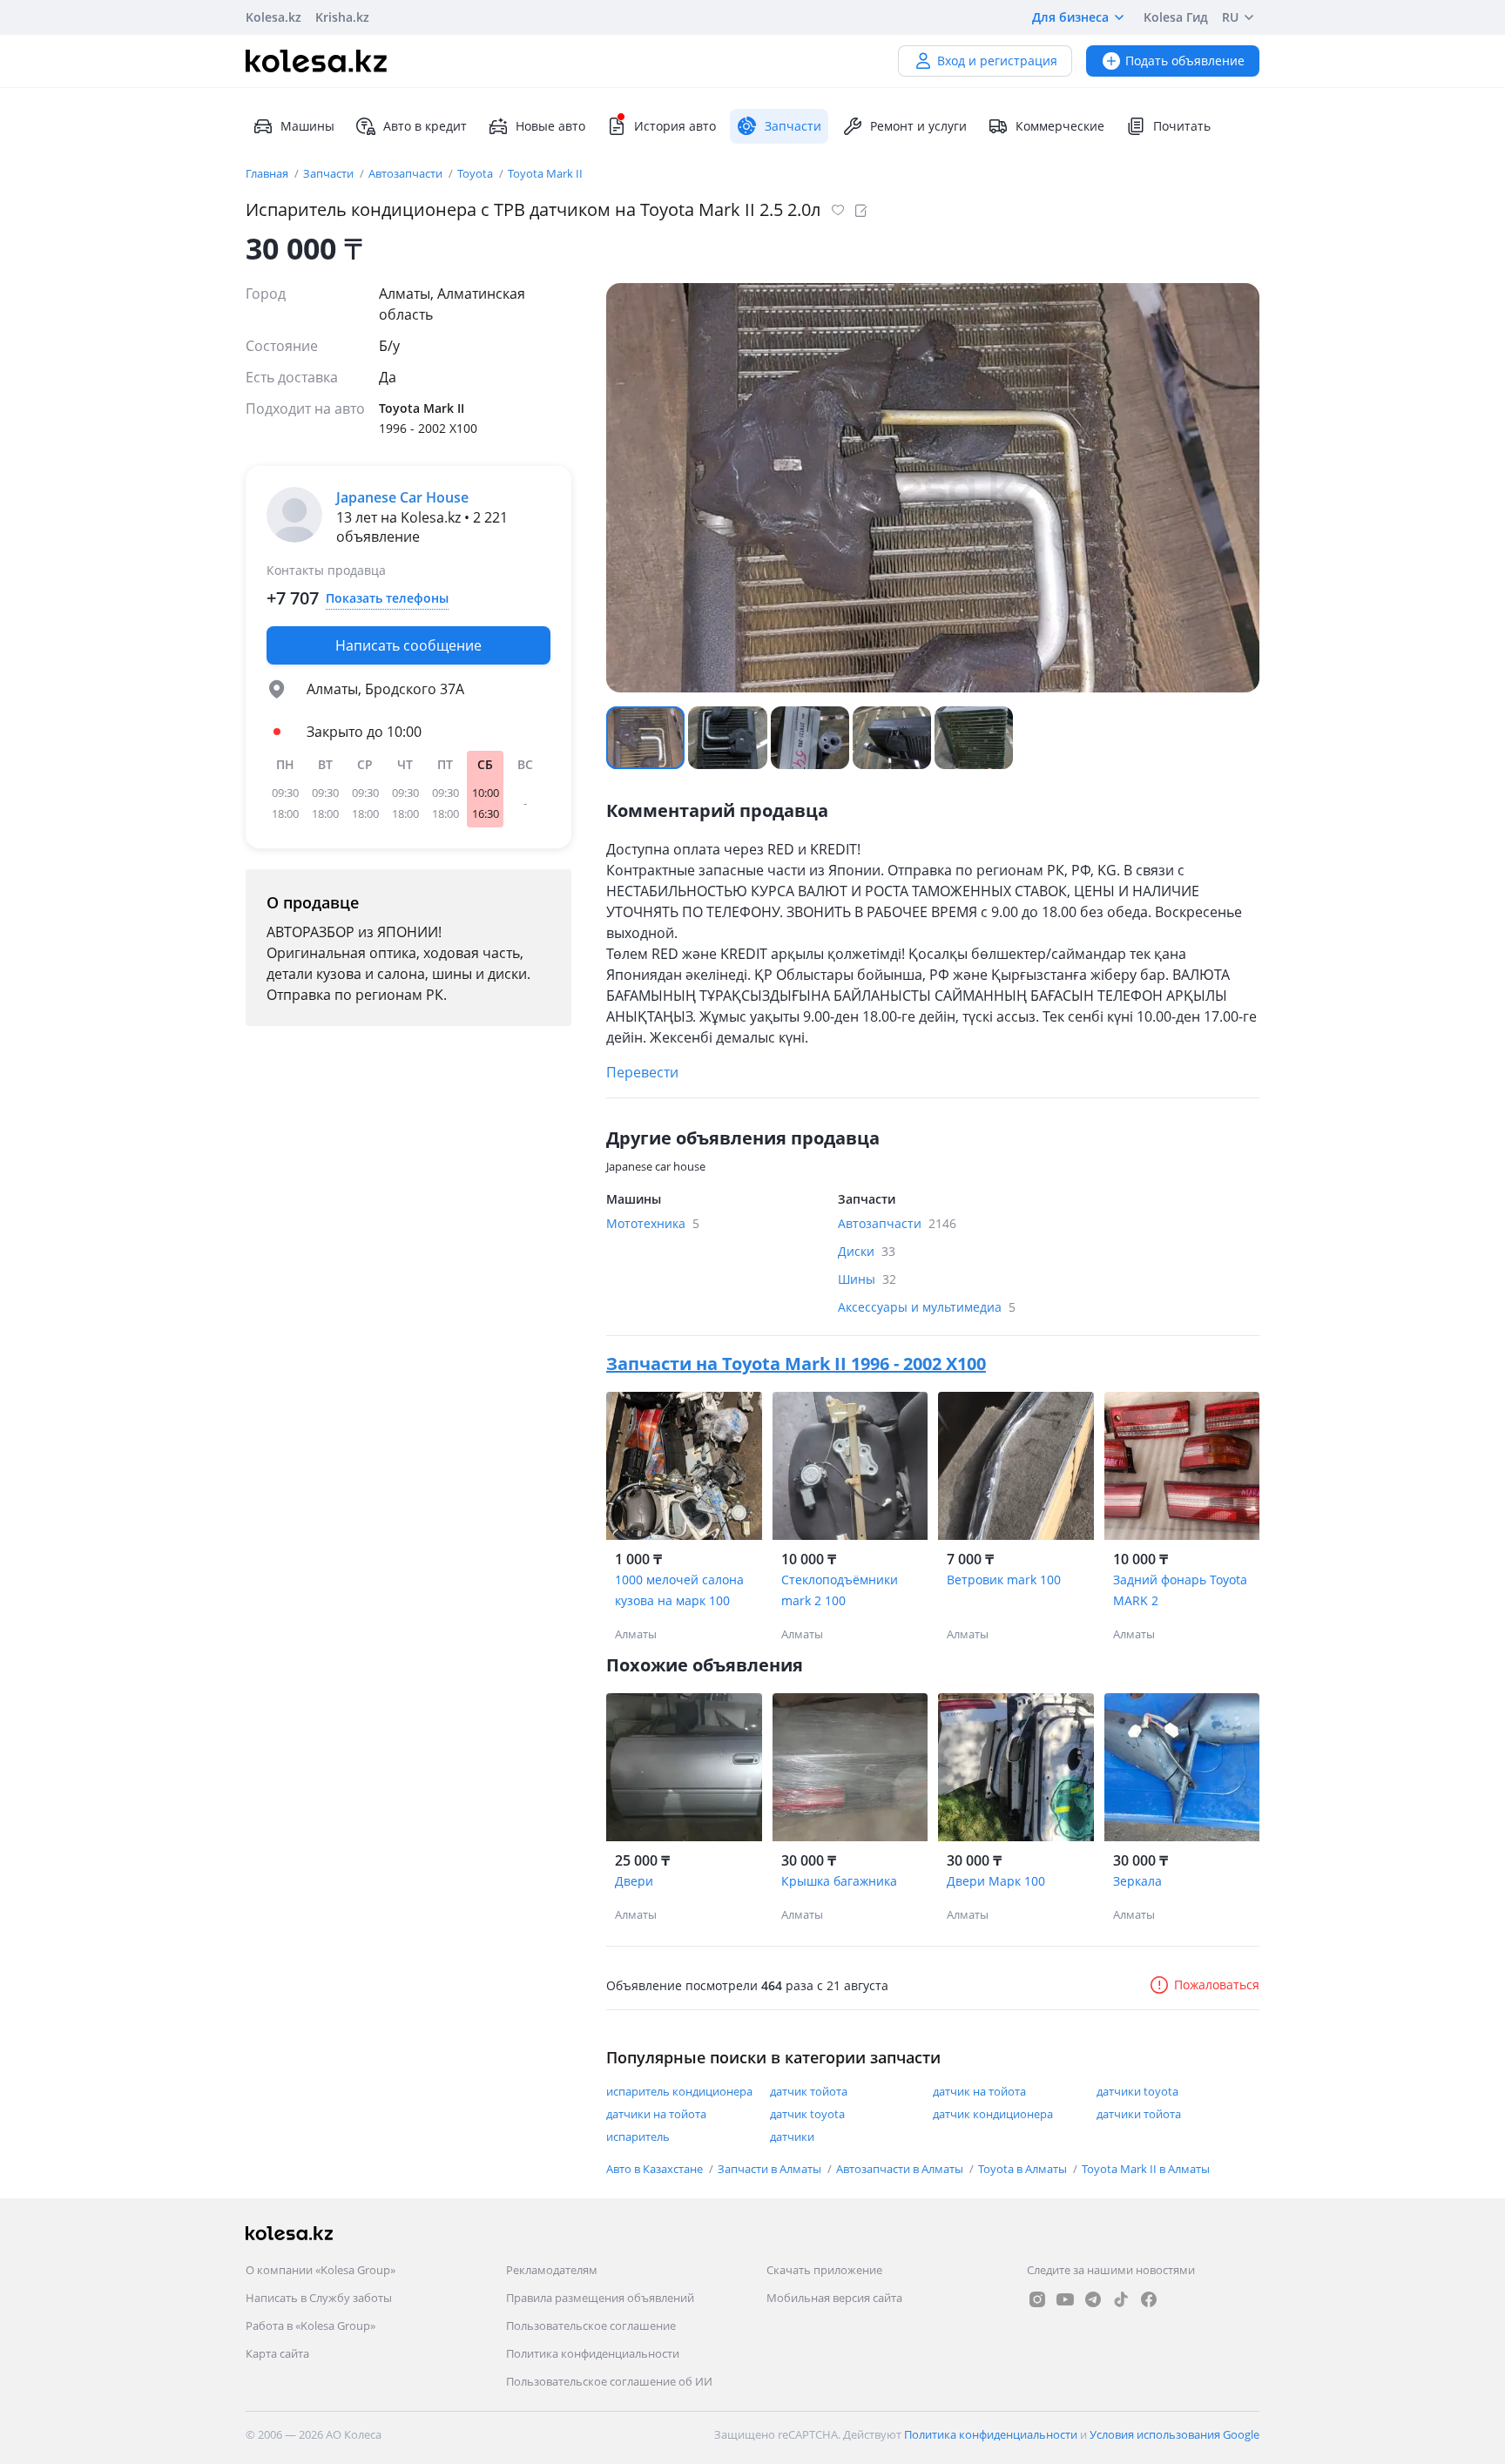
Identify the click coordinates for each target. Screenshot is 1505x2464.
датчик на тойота (979, 2091)
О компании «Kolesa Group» (321, 2270)
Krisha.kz (342, 17)
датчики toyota (1137, 2091)
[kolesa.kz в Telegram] (1093, 2299)
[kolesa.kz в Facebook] (1149, 2299)
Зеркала (1137, 1881)
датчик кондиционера (993, 2114)
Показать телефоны (387, 598)
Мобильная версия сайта (834, 2298)
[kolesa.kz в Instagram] (1037, 2299)
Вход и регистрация (997, 61)
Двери (634, 1881)
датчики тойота (1139, 2114)
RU (1230, 17)
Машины (307, 126)
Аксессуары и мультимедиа (927, 1307)
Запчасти (330, 173)
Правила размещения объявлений (600, 2298)
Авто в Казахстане (656, 2169)
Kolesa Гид (1176, 17)
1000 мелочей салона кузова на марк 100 (679, 1590)
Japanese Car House (402, 497)
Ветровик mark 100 (1004, 1580)
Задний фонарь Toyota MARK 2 (1180, 1590)
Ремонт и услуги (918, 126)
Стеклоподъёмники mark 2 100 (840, 1590)
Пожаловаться (1217, 1985)
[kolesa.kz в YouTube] (1065, 2299)
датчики (792, 2137)
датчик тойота (809, 2091)
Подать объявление (1185, 61)
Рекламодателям (552, 2270)
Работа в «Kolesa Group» (310, 2326)
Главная (268, 173)
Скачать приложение (824, 2270)
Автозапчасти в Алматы (901, 2169)
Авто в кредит (425, 126)
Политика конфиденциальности (593, 2353)
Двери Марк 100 (996, 1881)
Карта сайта (277, 2353)
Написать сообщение (408, 645)
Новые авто (550, 126)
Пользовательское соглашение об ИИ (609, 2381)
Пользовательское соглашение (591, 2326)
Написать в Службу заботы (319, 2298)
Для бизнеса (1070, 17)
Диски (867, 1251)
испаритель (638, 2137)
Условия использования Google (1174, 2434)
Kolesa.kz (273, 17)
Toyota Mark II (545, 173)
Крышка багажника (839, 1881)
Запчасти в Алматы (771, 2169)
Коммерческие (1060, 126)
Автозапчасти (407, 173)
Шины (867, 1279)
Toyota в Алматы (1024, 2169)
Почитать (1182, 126)
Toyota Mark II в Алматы (1146, 2169)
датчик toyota (807, 2114)
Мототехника (653, 1223)
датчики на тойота (656, 2114)
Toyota (476, 173)
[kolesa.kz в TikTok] (1121, 2299)
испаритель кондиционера (679, 2091)
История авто (675, 126)
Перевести (642, 1072)
